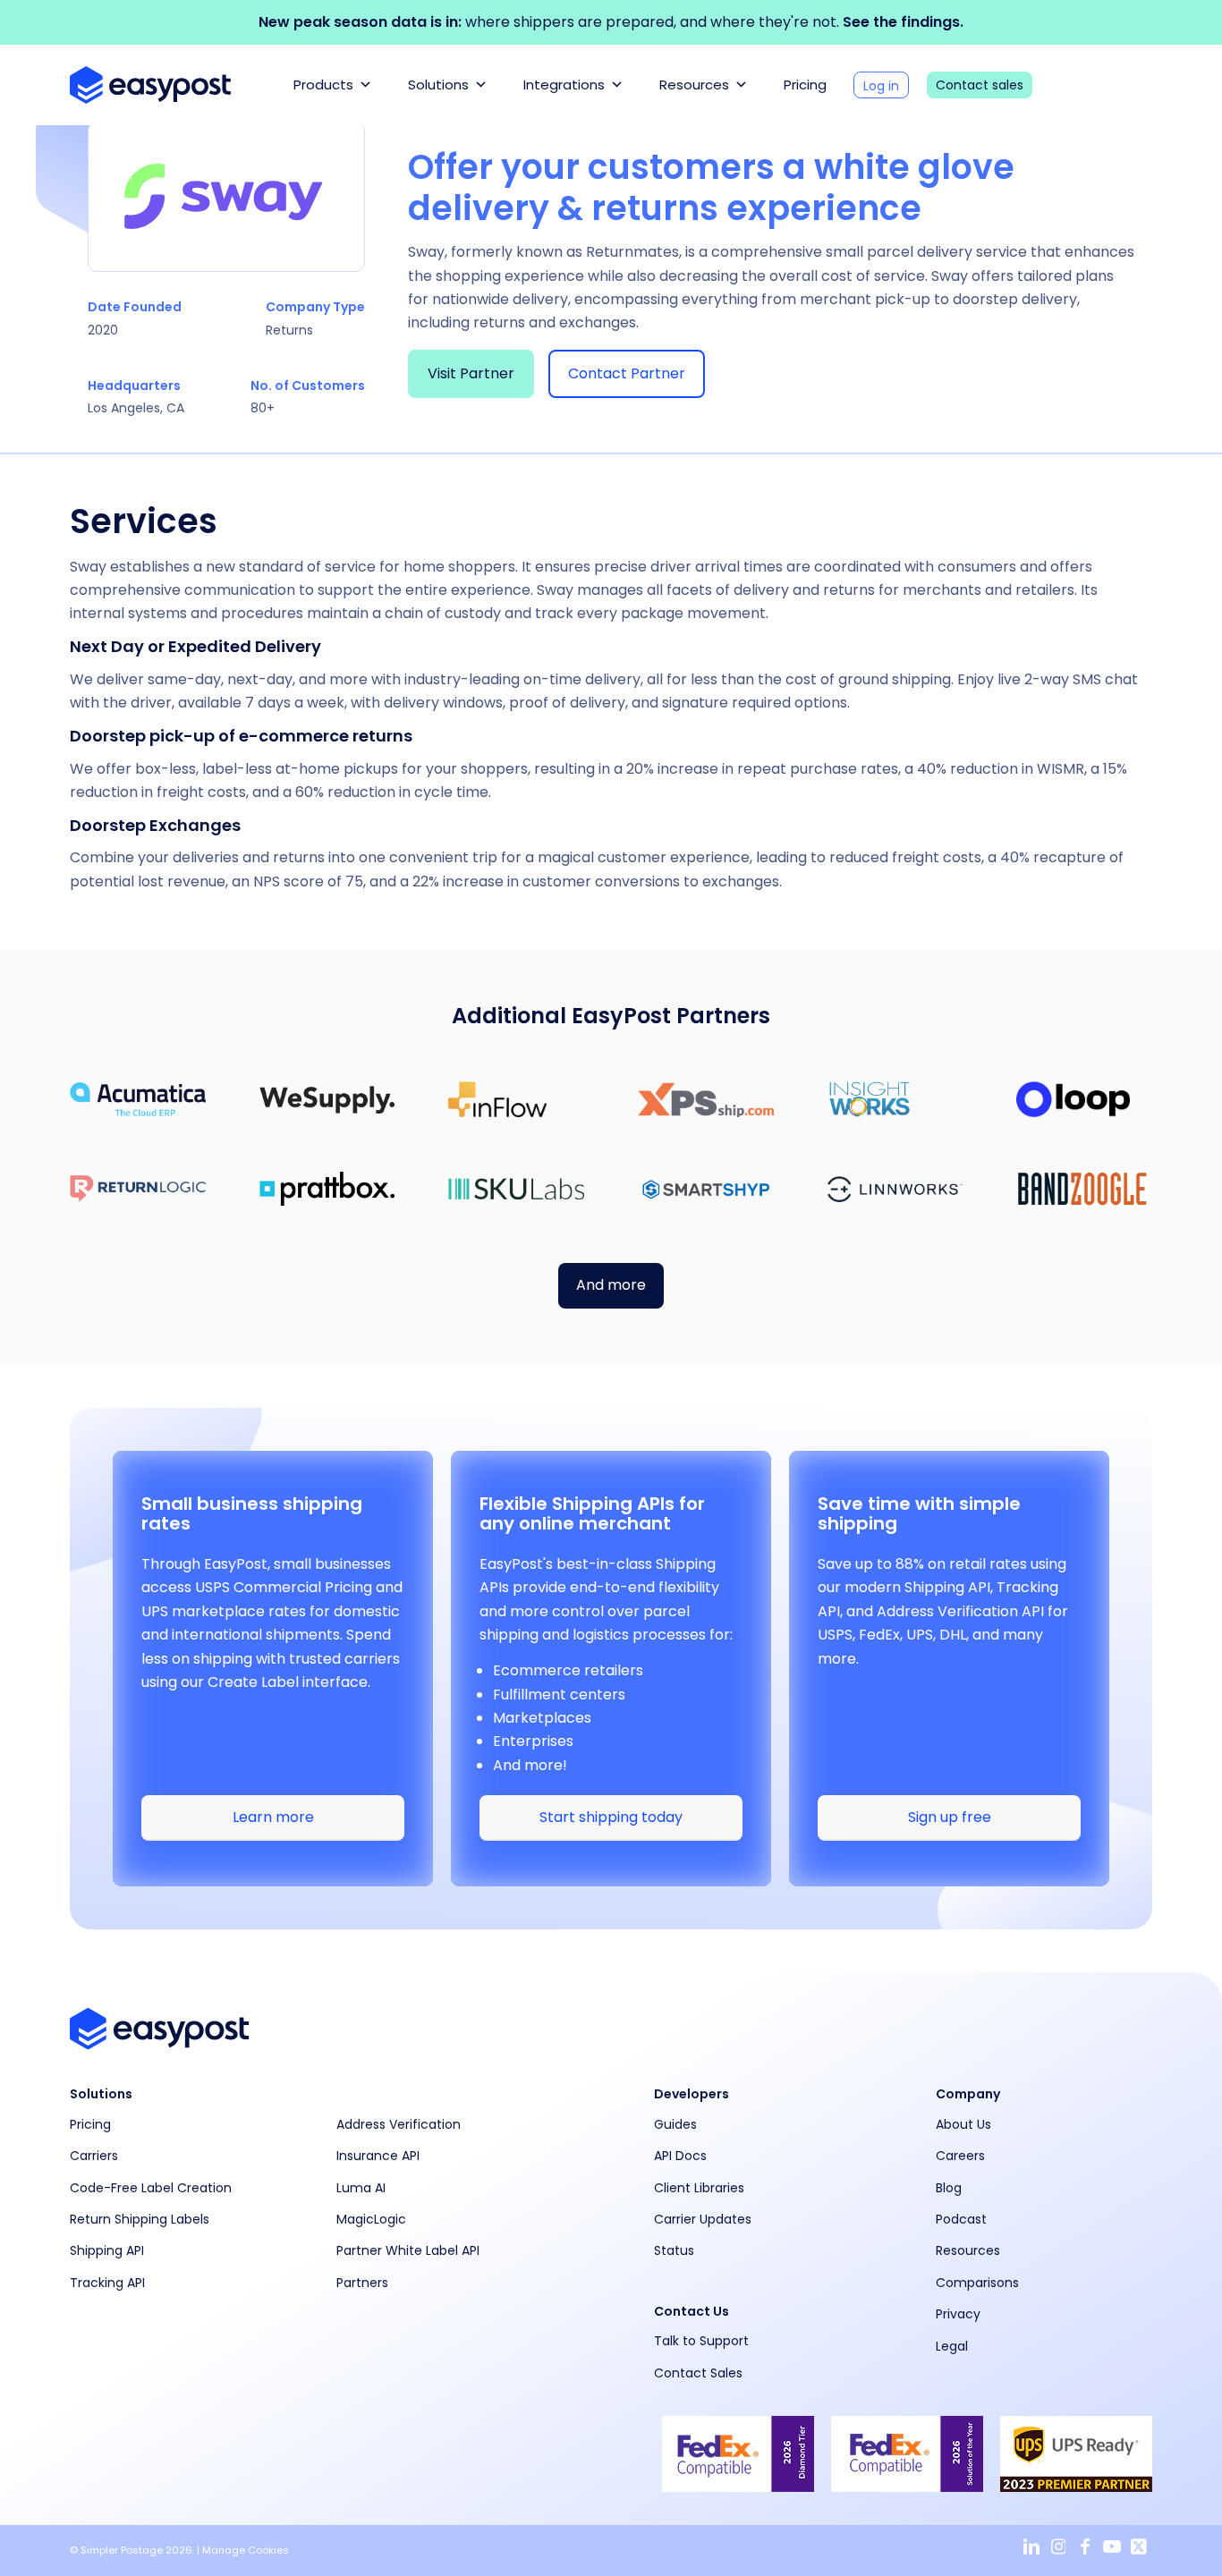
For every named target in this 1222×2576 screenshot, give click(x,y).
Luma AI (361, 2188)
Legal (952, 2346)
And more (611, 1285)
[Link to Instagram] (1058, 2547)
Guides (675, 2124)
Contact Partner (627, 373)
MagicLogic (371, 2219)
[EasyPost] (150, 85)
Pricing (805, 85)
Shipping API (107, 2250)
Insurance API (378, 2156)
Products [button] (323, 85)
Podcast (961, 2219)
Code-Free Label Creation (151, 2188)
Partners (362, 2283)
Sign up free (950, 1817)
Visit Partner (471, 373)
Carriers (94, 2156)
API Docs (680, 2156)
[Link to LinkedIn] (1031, 2547)
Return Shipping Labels (140, 2219)
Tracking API (107, 2283)
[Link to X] (1139, 2547)
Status (674, 2250)
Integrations (564, 85)
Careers (960, 2156)
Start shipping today (611, 1817)
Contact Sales (698, 2373)
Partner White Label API (408, 2250)
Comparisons (977, 2283)
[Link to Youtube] (1112, 2547)
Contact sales (980, 85)
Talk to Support (701, 2341)
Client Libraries (699, 2188)
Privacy (958, 2314)
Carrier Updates (703, 2219)
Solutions (438, 85)
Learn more (273, 1817)
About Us (963, 2124)
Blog (949, 2188)
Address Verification (399, 2124)
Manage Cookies (246, 2550)
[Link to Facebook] (1085, 2547)
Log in (881, 86)
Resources (694, 85)
